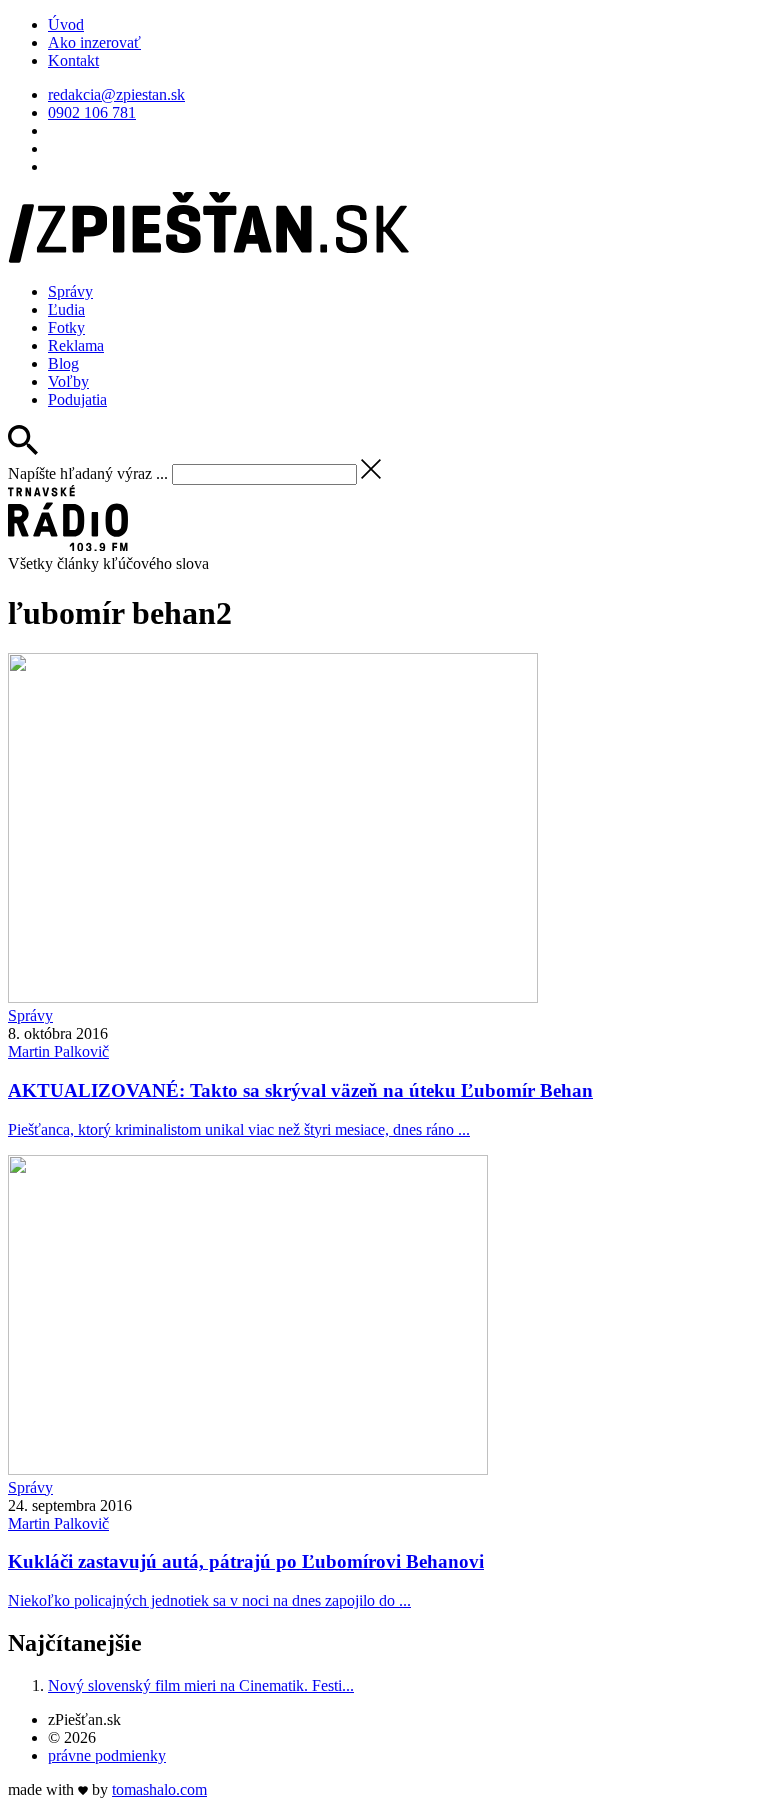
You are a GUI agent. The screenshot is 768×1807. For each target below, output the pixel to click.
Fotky (66, 327)
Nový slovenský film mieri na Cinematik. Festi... (201, 1685)
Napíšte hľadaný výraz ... (88, 473)
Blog (63, 363)
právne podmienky (107, 1755)
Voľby (68, 381)
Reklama (76, 345)
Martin (58, 1051)
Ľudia (66, 309)
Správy (70, 291)
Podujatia (77, 399)
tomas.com (159, 1789)
